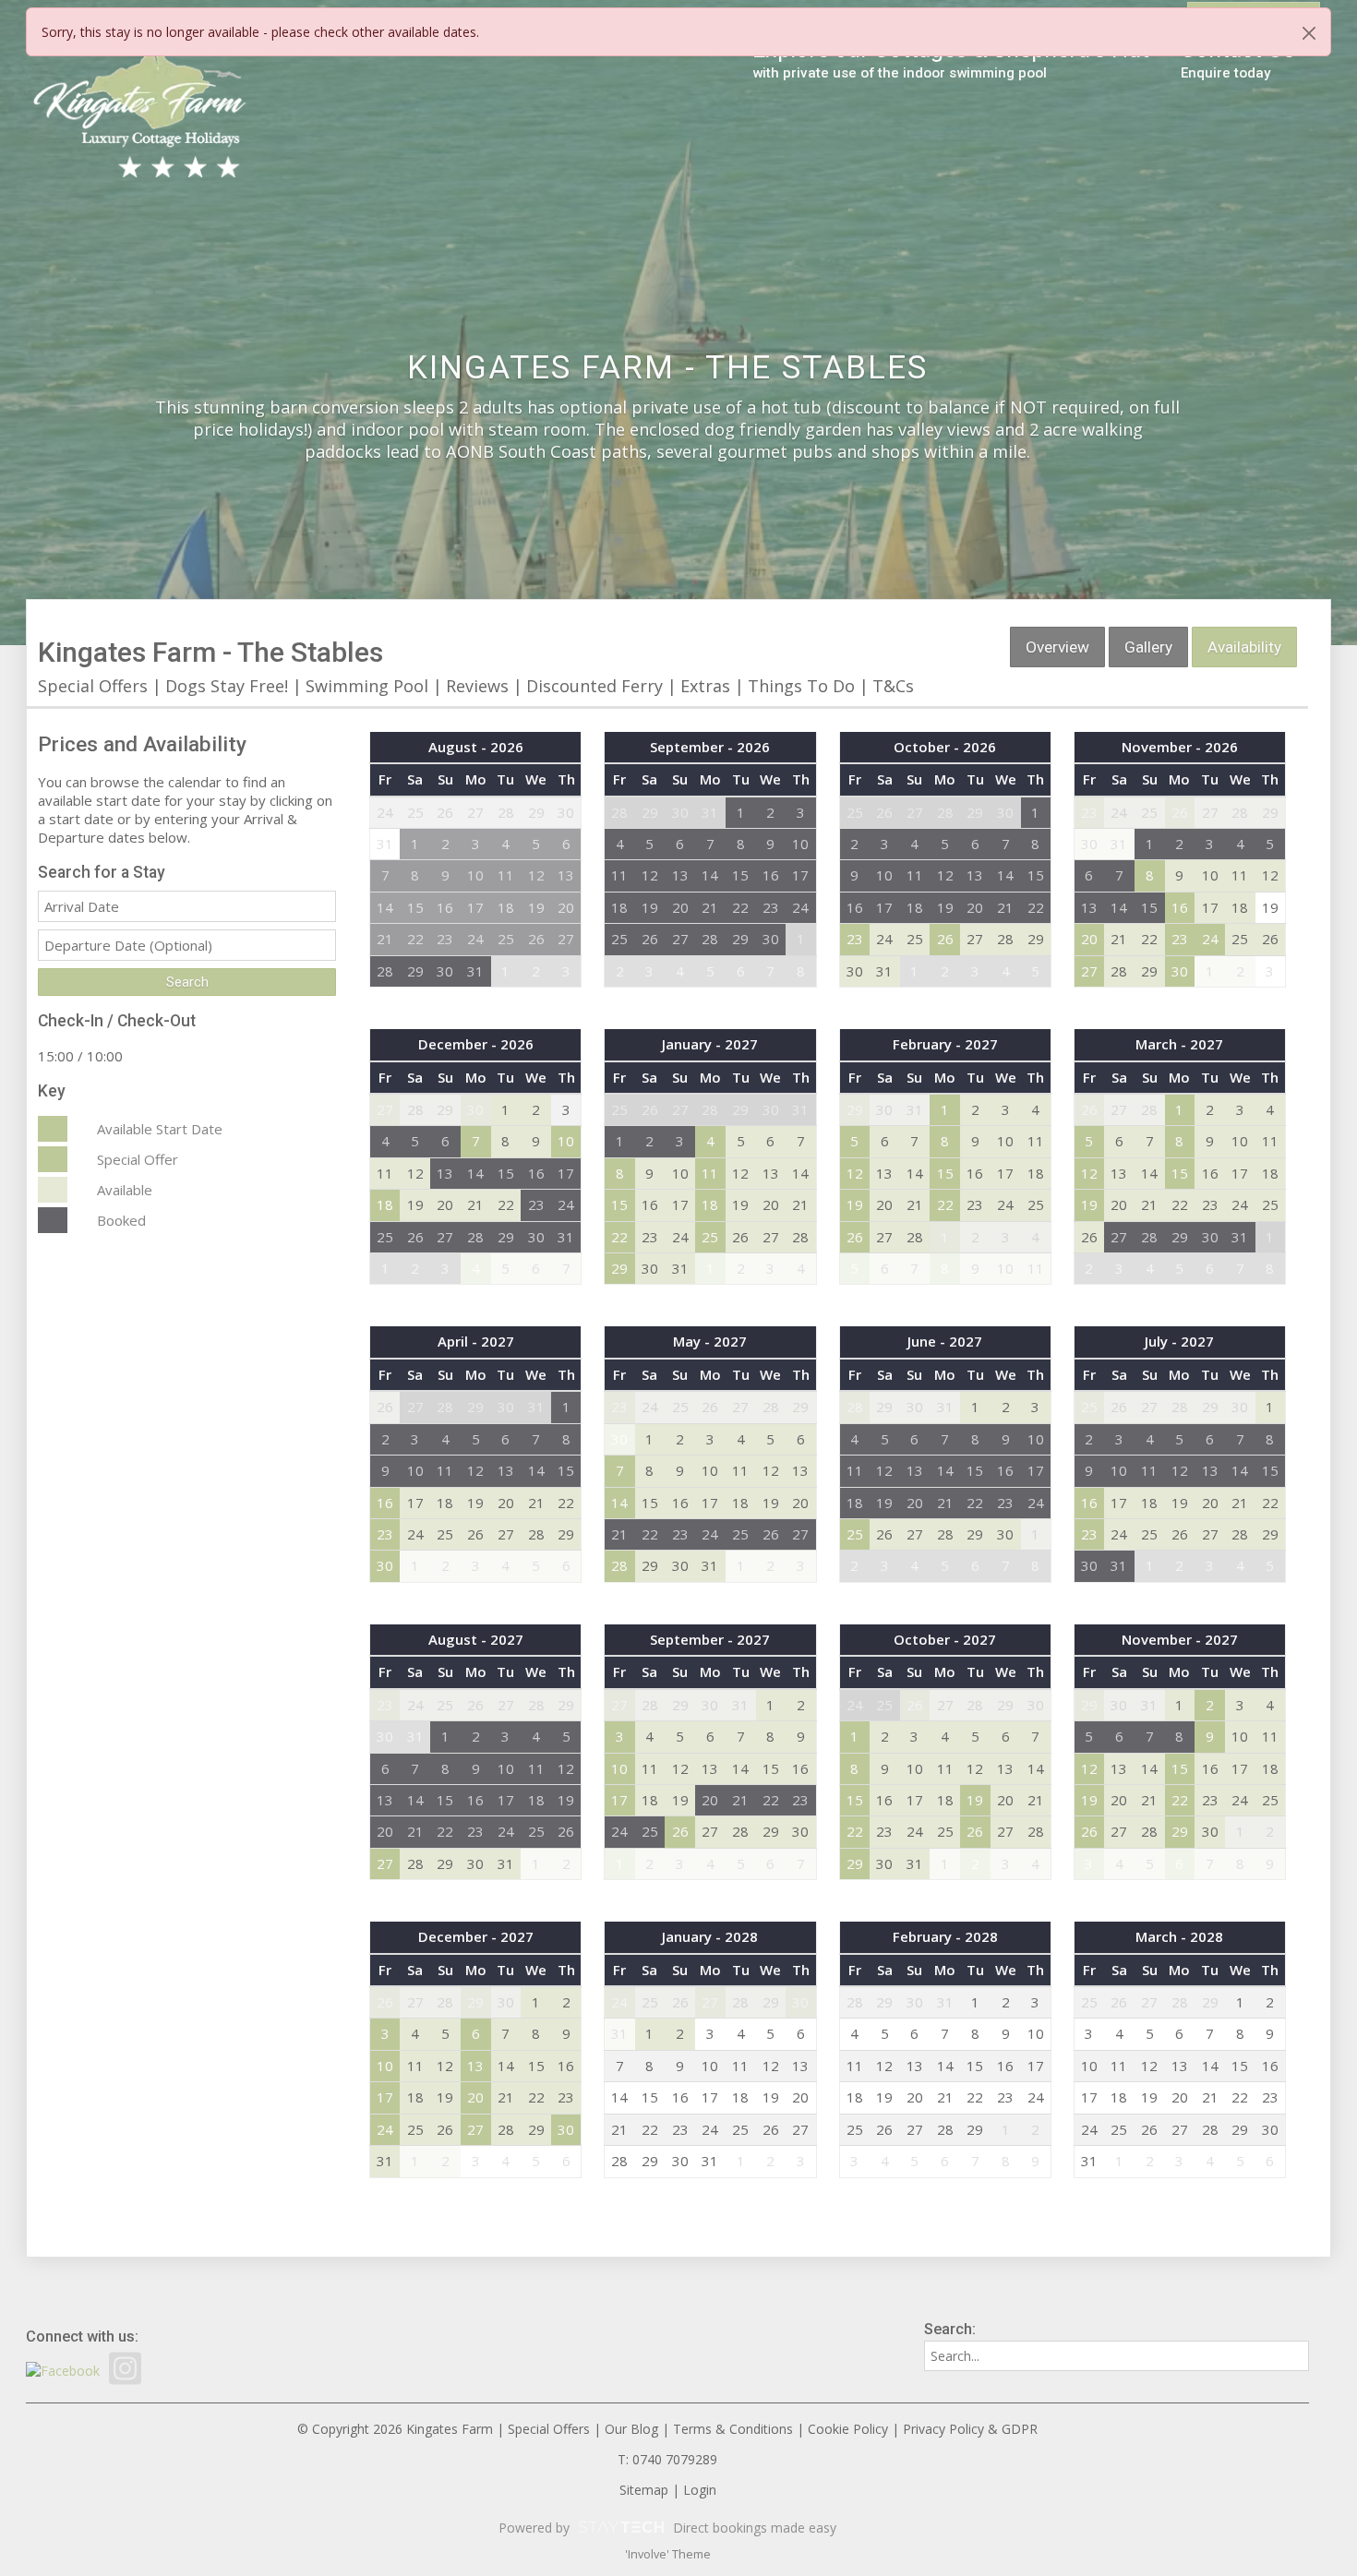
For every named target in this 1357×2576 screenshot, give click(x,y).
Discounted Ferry (594, 686)
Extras (705, 686)
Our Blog (631, 2429)
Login (700, 2490)
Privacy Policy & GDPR (970, 2429)
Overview (1057, 647)
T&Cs (893, 686)
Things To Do (801, 686)
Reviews (477, 686)
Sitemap (644, 2490)
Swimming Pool (369, 686)
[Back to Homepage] (141, 115)
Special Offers (93, 686)
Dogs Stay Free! (227, 686)
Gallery (1148, 647)
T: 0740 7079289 (667, 2459)
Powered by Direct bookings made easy (667, 2528)
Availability (1244, 647)
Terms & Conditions (733, 2429)
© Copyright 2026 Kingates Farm (395, 2429)
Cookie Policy (848, 2429)
